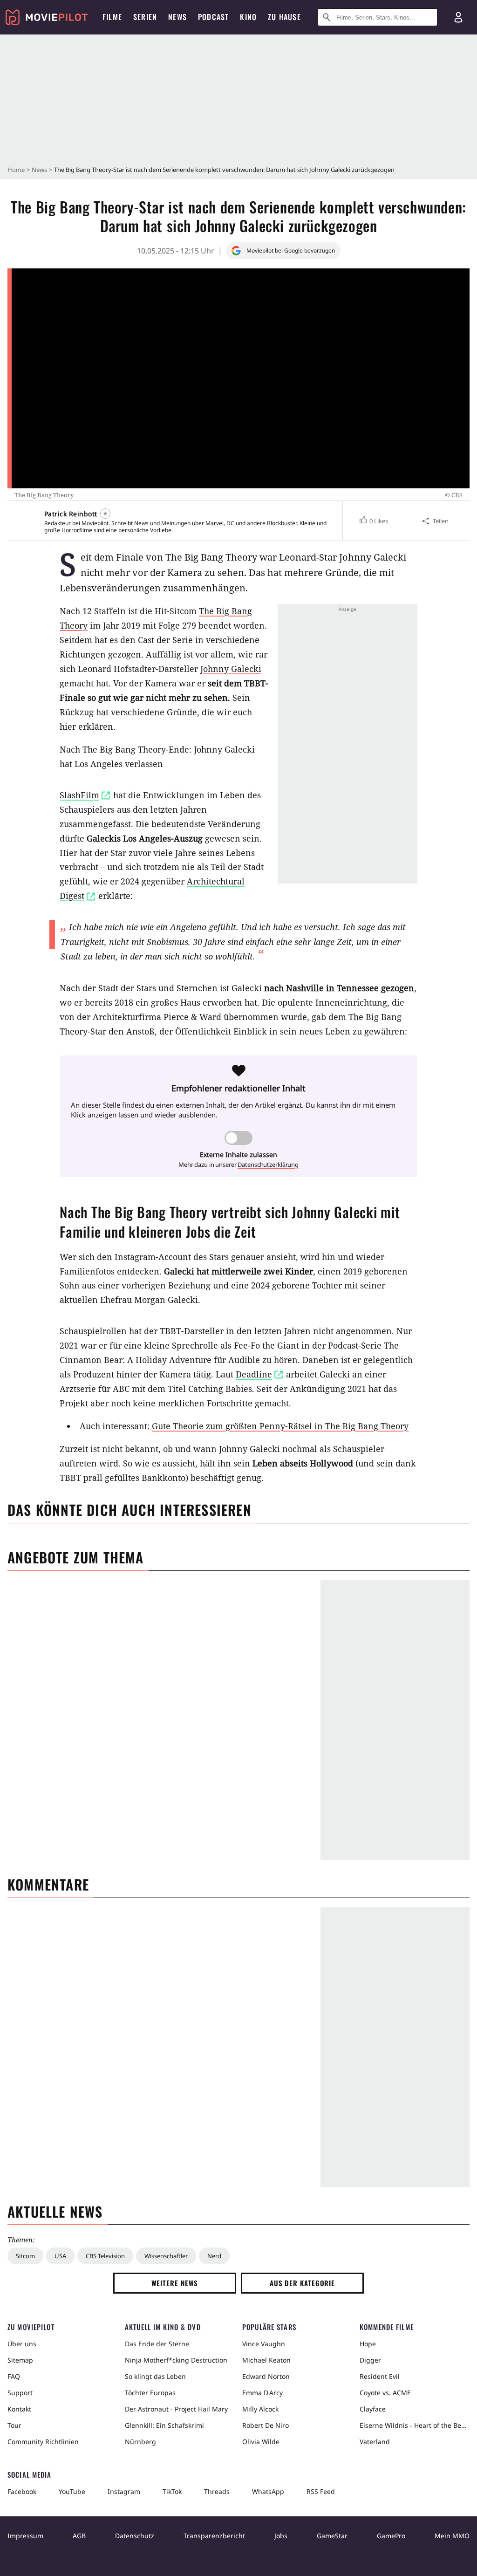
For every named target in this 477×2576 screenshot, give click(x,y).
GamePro (391, 2536)
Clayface (373, 2409)
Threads (217, 2491)
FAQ (14, 2376)
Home (16, 170)
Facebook (22, 2491)
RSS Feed (321, 2491)
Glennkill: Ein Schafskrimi (164, 2425)
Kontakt (19, 2409)
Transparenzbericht (214, 2536)
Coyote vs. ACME (385, 2393)
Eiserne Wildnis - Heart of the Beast (415, 2425)
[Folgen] (105, 514)
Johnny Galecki (231, 669)
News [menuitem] (177, 17)
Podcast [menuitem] (213, 17)
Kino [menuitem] (248, 17)
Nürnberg (140, 2442)
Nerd (214, 2256)
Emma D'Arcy (262, 2393)
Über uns (22, 2344)
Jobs (281, 2536)
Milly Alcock (260, 2409)
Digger (370, 2360)
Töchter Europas (150, 2393)
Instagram (124, 2491)
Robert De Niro (266, 2425)
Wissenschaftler (166, 2256)
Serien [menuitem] (145, 17)
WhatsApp (268, 2491)
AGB (79, 2536)
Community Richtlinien (43, 2442)
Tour (14, 2425)
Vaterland (375, 2442)
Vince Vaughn (264, 2344)
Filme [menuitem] (112, 17)
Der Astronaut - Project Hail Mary (176, 2409)
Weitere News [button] (175, 2283)
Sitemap (20, 2360)
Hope (368, 2344)
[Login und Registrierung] (458, 17)
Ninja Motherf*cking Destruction (176, 2360)
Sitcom (25, 2256)
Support (20, 2393)
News (39, 170)
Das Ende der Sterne (157, 2344)
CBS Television (105, 2256)
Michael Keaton (266, 2360)
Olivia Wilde (261, 2442)
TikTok (172, 2491)
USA (60, 2256)
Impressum (25, 2536)
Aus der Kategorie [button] (302, 2283)
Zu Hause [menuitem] (284, 17)
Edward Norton (266, 2376)
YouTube (72, 2491)
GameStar (332, 2536)
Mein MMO (452, 2536)
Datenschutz (135, 2536)
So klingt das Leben (155, 2376)
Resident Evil (380, 2376)
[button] (373, 521)
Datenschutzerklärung (268, 1165)
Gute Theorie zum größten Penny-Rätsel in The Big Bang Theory (280, 1426)
